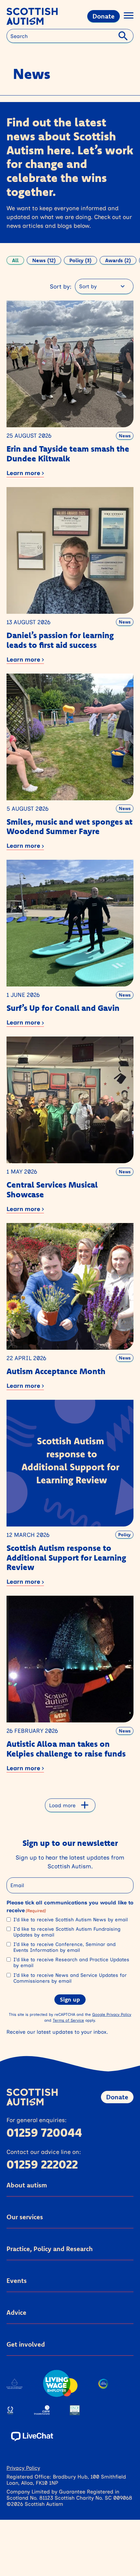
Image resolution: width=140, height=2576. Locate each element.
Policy (124, 1535)
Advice (16, 2312)
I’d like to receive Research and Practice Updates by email (71, 1963)
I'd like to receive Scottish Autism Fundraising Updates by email (67, 1932)
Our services (25, 2217)
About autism (27, 2185)
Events (17, 2280)
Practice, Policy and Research (50, 2249)
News (125, 436)
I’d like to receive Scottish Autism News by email (70, 1920)
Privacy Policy (23, 2468)
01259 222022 (42, 2164)
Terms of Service (68, 2020)
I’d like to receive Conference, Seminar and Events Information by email (64, 1947)
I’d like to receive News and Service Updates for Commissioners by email (70, 1978)
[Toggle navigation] (129, 16)
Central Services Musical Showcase (52, 1189)
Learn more (24, 473)
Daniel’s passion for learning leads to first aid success (60, 640)
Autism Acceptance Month (56, 1371)
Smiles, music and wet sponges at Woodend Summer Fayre (70, 826)
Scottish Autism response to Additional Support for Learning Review (66, 1558)
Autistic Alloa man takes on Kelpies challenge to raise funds (66, 1749)
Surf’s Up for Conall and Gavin (63, 1008)
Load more (62, 1805)
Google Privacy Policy (112, 2014)
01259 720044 (44, 2132)
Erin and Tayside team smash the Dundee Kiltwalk (68, 453)
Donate (104, 16)
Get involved (26, 2344)
